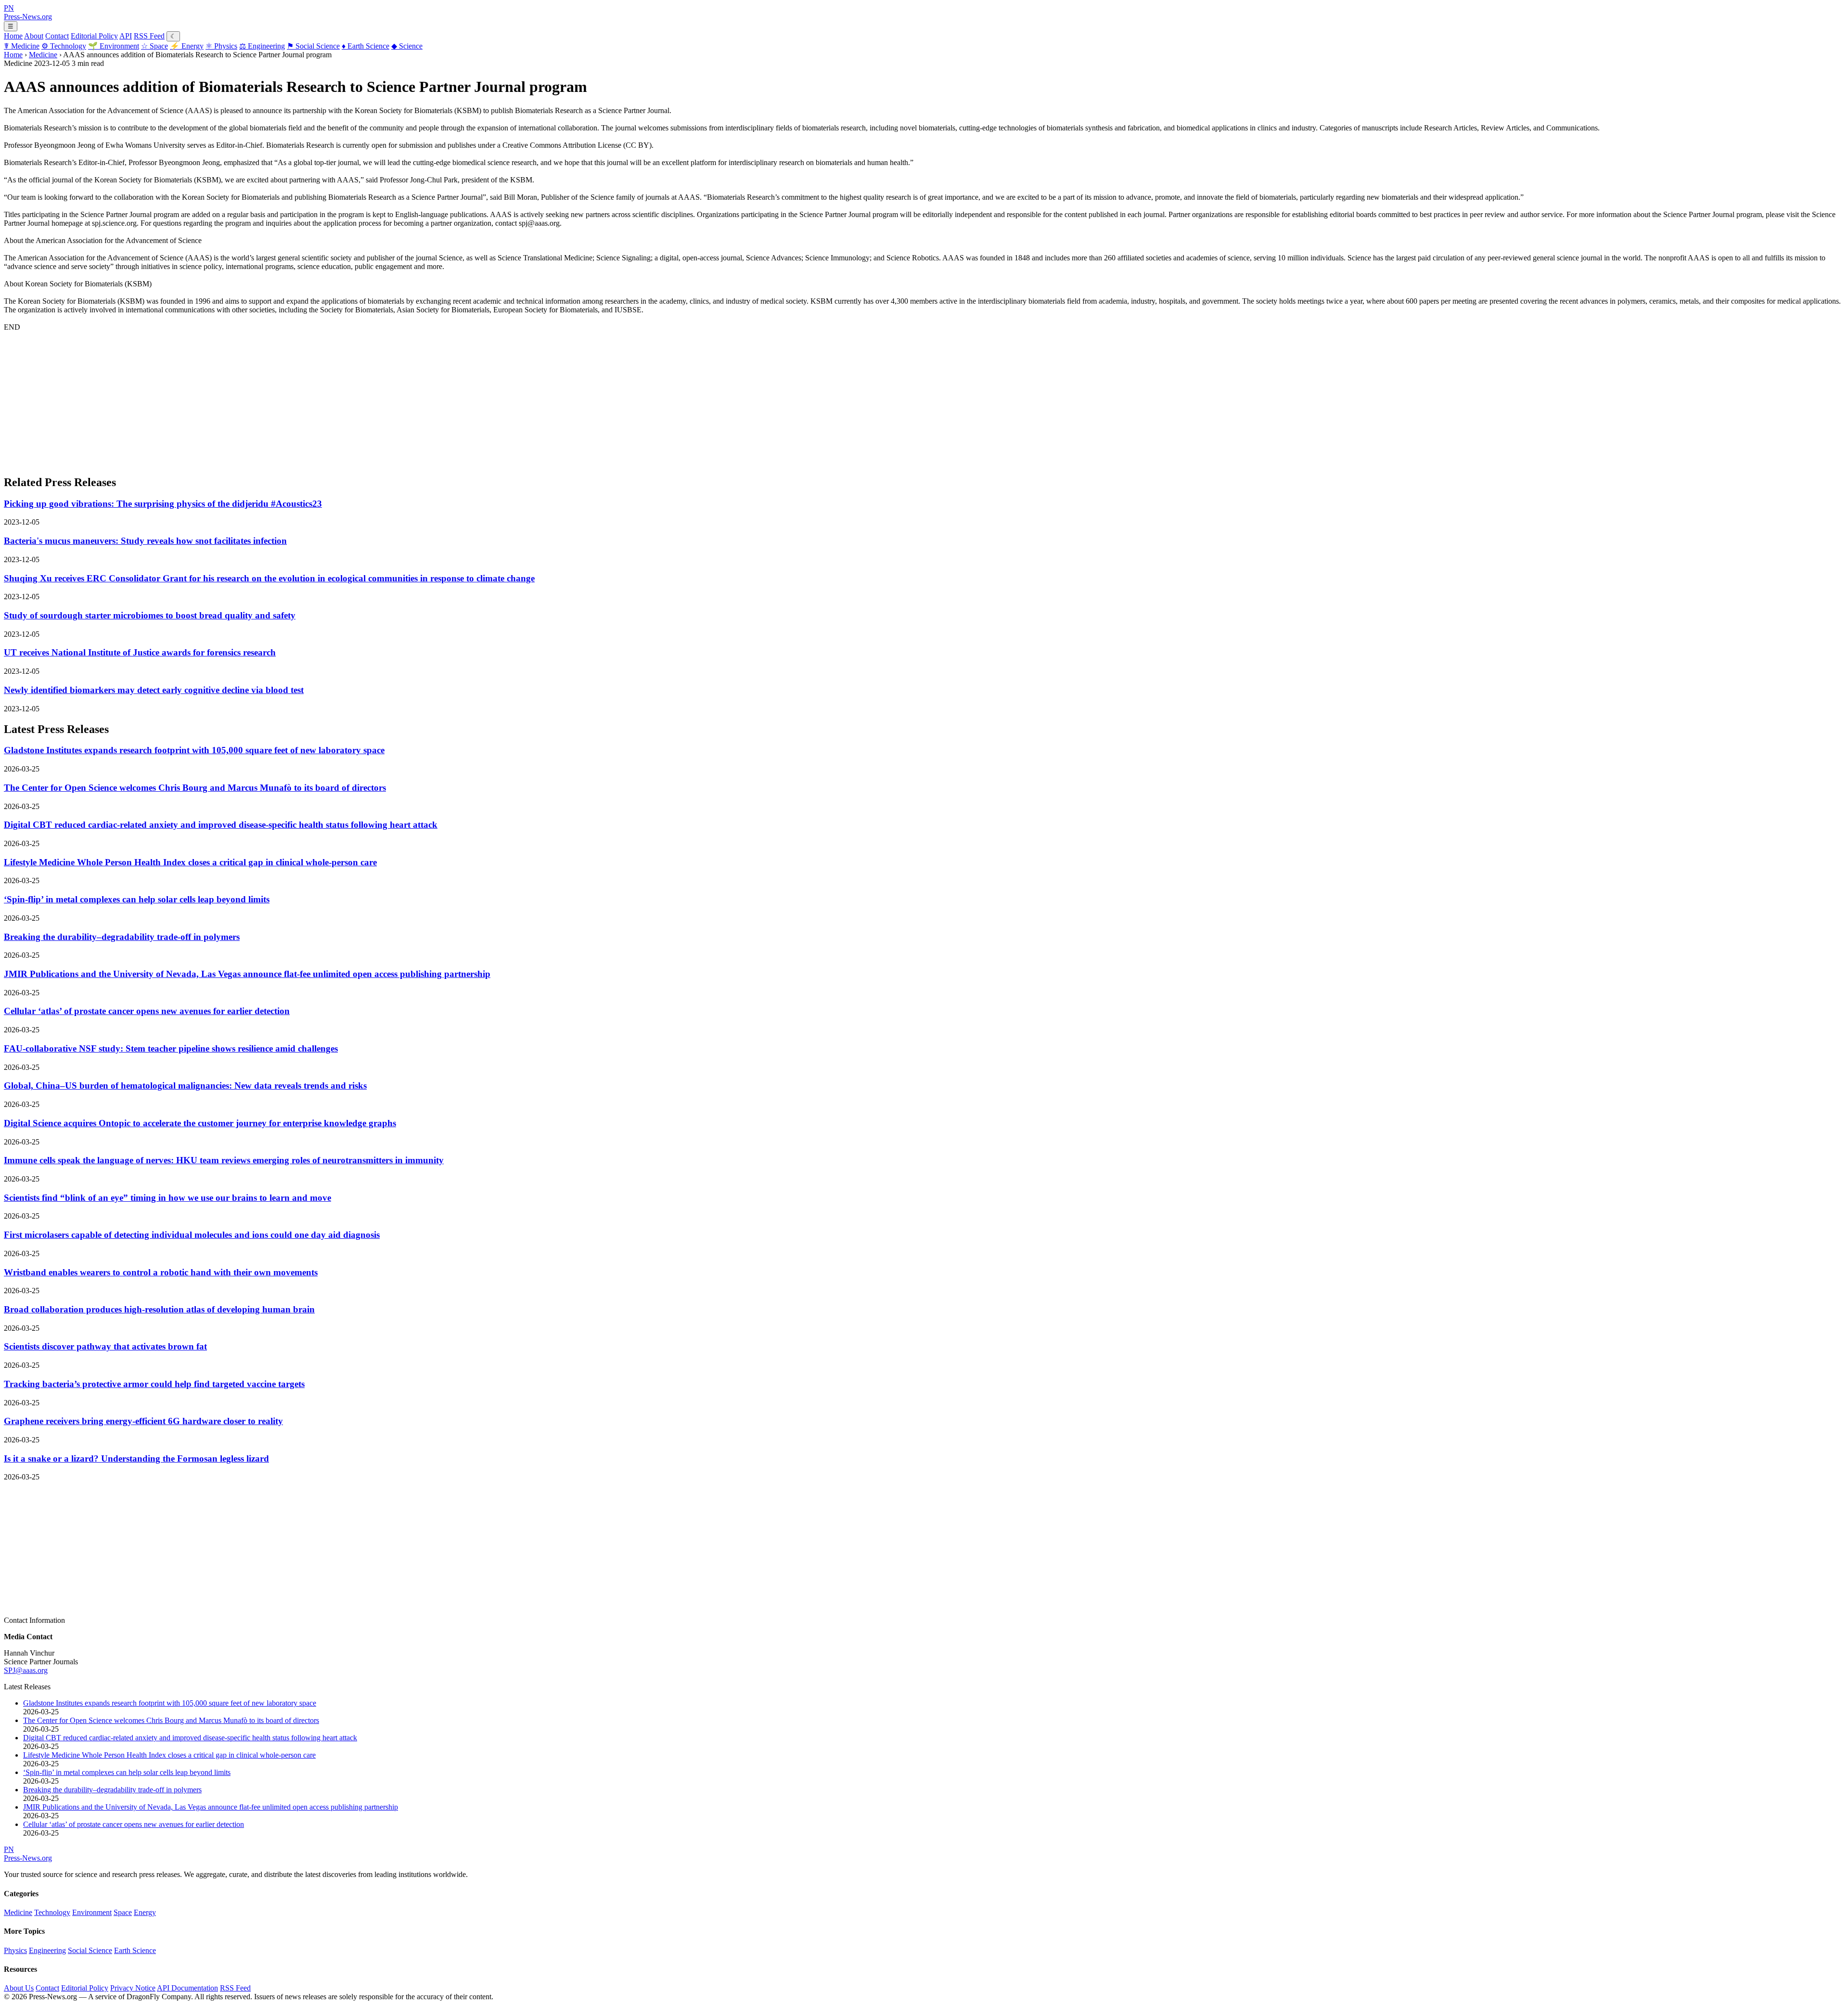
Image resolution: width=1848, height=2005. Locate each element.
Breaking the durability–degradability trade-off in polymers (122, 937)
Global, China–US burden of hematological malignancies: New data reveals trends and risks (185, 1086)
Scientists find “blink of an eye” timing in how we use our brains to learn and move (167, 1198)
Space (154, 46)
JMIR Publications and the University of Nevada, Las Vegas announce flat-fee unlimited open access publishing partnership (247, 974)
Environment (114, 46)
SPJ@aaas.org (26, 1670)
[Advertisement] (293, 399)
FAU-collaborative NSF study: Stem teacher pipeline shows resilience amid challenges (171, 1048)
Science (407, 46)
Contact (57, 36)
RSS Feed (149, 36)
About (34, 36)
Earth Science (366, 46)
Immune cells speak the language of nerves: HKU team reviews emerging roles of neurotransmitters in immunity (224, 1160)
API (126, 36)
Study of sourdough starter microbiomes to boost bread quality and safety (150, 615)
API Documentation (187, 1988)
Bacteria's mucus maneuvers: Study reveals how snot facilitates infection (145, 541)
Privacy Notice (133, 1988)
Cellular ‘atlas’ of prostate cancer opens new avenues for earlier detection (147, 1011)
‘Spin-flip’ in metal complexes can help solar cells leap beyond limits (137, 899)
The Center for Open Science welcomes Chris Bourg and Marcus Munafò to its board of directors (195, 788)
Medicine (22, 46)
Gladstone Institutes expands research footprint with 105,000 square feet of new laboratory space (194, 750)
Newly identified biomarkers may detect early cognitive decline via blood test (154, 690)
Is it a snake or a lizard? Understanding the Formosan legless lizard (136, 1459)
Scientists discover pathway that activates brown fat (105, 1346)
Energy (187, 46)
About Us (19, 1988)
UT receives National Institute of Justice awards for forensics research (140, 652)
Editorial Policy (94, 36)
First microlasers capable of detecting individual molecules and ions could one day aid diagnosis (192, 1235)
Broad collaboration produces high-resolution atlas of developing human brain (159, 1309)
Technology (64, 46)
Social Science (313, 46)
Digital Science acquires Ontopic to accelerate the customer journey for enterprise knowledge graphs (200, 1123)
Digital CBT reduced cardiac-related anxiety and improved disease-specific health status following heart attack (221, 825)
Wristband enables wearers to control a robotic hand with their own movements (161, 1272)
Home (13, 36)
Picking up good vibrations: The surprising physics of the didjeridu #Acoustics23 (163, 504)
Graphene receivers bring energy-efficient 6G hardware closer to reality (143, 1421)
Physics (221, 46)
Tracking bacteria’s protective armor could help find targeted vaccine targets (154, 1384)
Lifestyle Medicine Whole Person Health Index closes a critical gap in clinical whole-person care (190, 862)
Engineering (262, 46)
